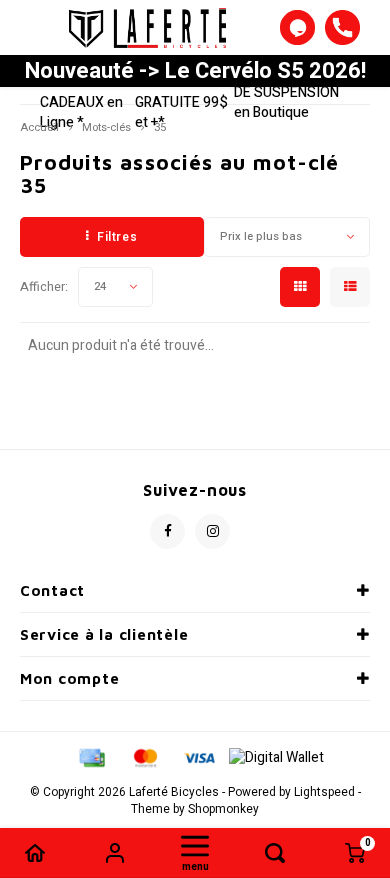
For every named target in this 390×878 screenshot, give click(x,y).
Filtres (117, 237)
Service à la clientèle (104, 634)
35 (160, 127)
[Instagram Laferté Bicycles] (212, 531)
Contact (52, 590)
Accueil (39, 127)
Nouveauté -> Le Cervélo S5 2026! (195, 71)
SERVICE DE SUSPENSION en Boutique (286, 92)
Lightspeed (324, 792)
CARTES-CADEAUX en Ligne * (81, 102)
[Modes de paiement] (91, 757)
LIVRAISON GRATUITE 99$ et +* (181, 102)
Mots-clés (106, 127)
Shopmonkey (223, 809)
